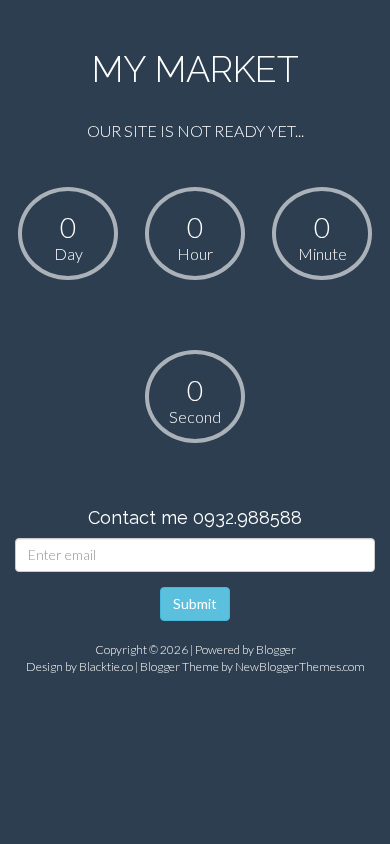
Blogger (276, 649)
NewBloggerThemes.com (300, 666)
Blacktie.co (106, 666)
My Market (195, 69)
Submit (195, 603)
